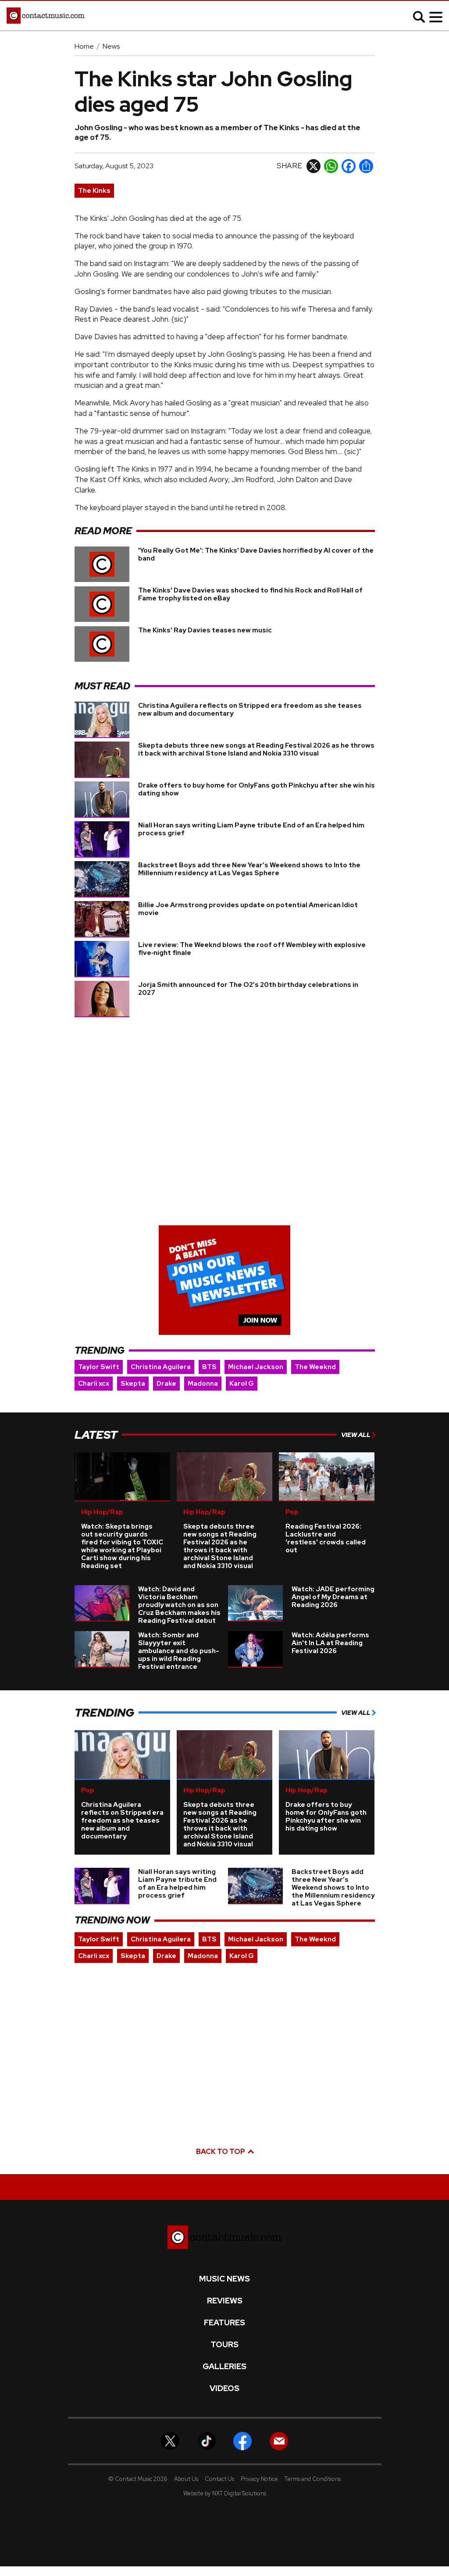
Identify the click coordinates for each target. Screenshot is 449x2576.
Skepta (133, 1384)
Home (84, 46)
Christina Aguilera (161, 1367)
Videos (224, 2388)
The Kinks (94, 191)
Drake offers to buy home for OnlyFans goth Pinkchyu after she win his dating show (257, 789)
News (111, 46)
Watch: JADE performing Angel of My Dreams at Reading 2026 (333, 1597)
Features (224, 2323)
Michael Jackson (256, 1367)
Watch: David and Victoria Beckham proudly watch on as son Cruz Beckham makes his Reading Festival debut (179, 1605)
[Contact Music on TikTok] (207, 2440)
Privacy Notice (259, 2479)
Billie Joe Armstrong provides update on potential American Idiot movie (248, 909)
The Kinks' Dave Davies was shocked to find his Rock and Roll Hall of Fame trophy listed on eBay (250, 594)
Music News (224, 2279)
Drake (166, 1384)
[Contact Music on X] (170, 2440)
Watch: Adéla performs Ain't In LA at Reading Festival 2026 (330, 1643)
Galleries (224, 2367)
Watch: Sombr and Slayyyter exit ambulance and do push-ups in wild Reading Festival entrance (179, 1651)
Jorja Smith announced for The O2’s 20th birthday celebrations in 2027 (248, 989)
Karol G (242, 1384)
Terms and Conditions (313, 2479)
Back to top (221, 2152)
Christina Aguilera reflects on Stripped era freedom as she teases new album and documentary (250, 710)
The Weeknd (315, 1367)
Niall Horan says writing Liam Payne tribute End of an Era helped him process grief (251, 829)
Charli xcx (94, 1384)
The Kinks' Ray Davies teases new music (205, 630)
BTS (209, 1367)
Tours (224, 2345)
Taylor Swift (99, 1367)
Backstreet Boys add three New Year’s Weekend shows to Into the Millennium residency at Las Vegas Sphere (249, 869)
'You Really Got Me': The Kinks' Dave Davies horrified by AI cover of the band (256, 554)
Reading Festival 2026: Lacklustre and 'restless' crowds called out (326, 1538)
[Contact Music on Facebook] (242, 2440)
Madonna (203, 1384)
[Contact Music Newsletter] (279, 2440)
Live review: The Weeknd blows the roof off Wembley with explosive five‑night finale (252, 949)
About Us (186, 2479)
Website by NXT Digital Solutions (225, 2493)
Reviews (225, 2301)
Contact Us (219, 2479)
